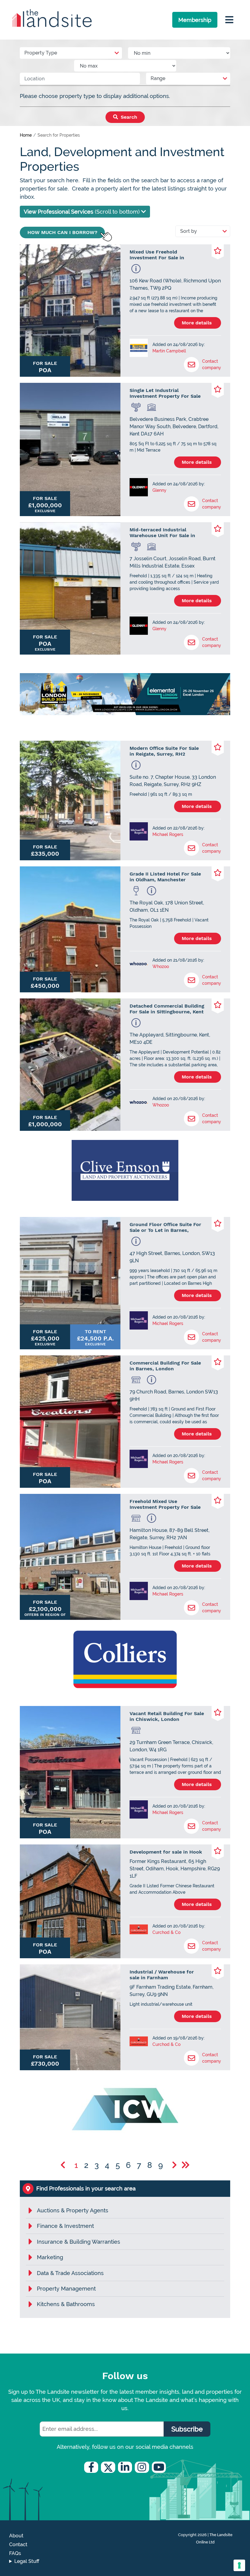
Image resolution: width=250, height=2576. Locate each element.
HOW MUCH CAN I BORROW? (62, 232)
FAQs (15, 2553)
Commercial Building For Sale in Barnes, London (165, 1366)
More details (198, 323)
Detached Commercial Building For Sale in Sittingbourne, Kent (167, 1009)
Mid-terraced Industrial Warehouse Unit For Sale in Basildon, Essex (162, 533)
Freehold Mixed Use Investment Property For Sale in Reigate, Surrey (165, 1504)
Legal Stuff (27, 2561)
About (16, 2536)
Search (128, 117)
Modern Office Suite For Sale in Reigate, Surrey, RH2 (164, 751)
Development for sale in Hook (166, 1852)
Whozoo (161, 966)
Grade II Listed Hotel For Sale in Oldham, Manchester (165, 877)
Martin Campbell (169, 351)
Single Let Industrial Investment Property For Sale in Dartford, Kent (165, 393)
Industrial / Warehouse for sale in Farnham (162, 1975)
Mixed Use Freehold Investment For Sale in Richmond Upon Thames (159, 255)
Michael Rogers (168, 834)
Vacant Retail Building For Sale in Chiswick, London (167, 1716)
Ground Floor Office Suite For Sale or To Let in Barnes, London (165, 1227)
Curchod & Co (166, 1932)
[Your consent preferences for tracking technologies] (239, 2565)
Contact (18, 2545)
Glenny (159, 490)
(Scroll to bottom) (82, 212)
